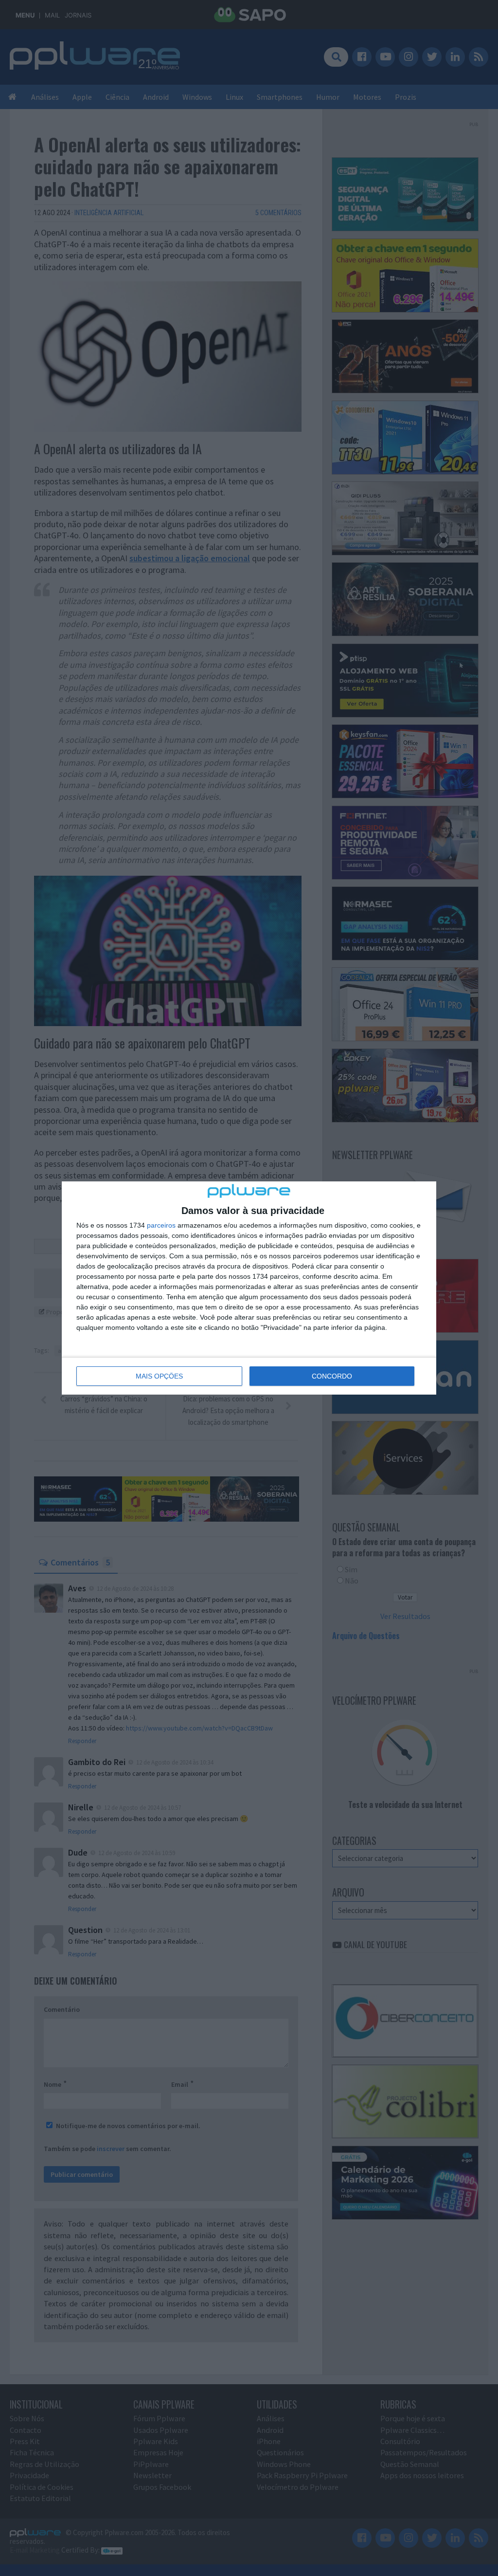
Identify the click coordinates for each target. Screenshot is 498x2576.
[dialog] (249, 1288)
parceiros (161, 1225)
